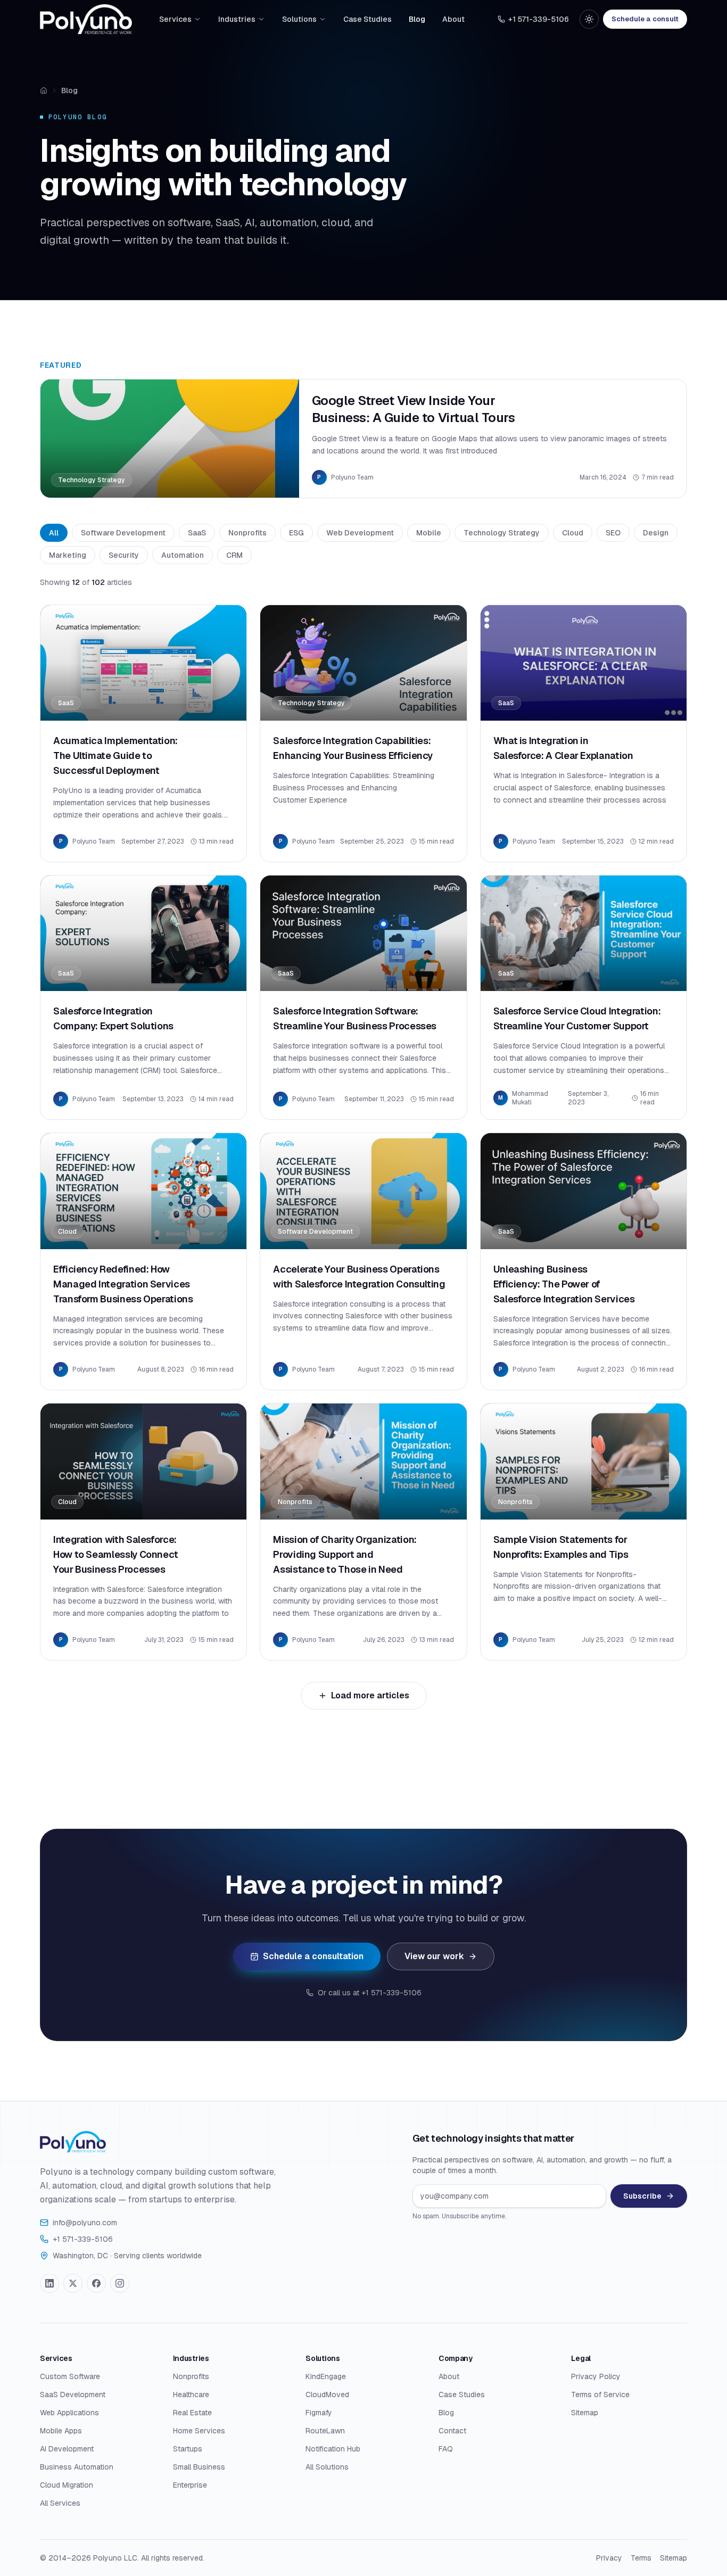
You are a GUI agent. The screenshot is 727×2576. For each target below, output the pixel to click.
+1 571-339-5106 (539, 19)
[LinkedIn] (49, 2283)
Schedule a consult (645, 19)
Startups (188, 2449)
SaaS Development (73, 2395)
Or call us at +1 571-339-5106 (370, 1993)
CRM (234, 555)
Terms (641, 2558)
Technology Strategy (502, 533)
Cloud (573, 533)
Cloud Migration (67, 2485)
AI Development (67, 2449)
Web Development (360, 533)
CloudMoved (327, 2395)
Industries (237, 19)
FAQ (446, 2449)
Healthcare (191, 2395)
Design (656, 533)
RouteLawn (325, 2431)
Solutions (299, 19)
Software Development (123, 533)
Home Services (199, 2431)
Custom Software (70, 2376)
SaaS (197, 533)
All (54, 533)
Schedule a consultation (313, 1956)
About (453, 19)
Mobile (429, 533)
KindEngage (326, 2376)
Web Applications (69, 2413)
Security (124, 555)
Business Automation (77, 2467)
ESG (296, 533)
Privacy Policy (596, 2376)
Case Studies (367, 19)
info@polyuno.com (85, 2223)
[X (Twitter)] (73, 2283)
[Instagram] (120, 2283)
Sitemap (585, 2413)
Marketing (68, 555)
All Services (60, 2503)
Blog (417, 19)
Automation (183, 555)
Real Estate (192, 2413)
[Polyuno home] (86, 19)
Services (175, 19)
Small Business (199, 2467)
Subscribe (642, 2196)
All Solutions (327, 2467)
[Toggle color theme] (589, 19)
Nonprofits (247, 533)
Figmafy (319, 2413)
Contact (452, 2431)
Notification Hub (333, 2449)
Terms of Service (600, 2395)
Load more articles (370, 1695)
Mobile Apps (61, 2431)
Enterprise (190, 2485)
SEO (613, 533)
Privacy (609, 2558)
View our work (434, 1956)
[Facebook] (96, 2283)
